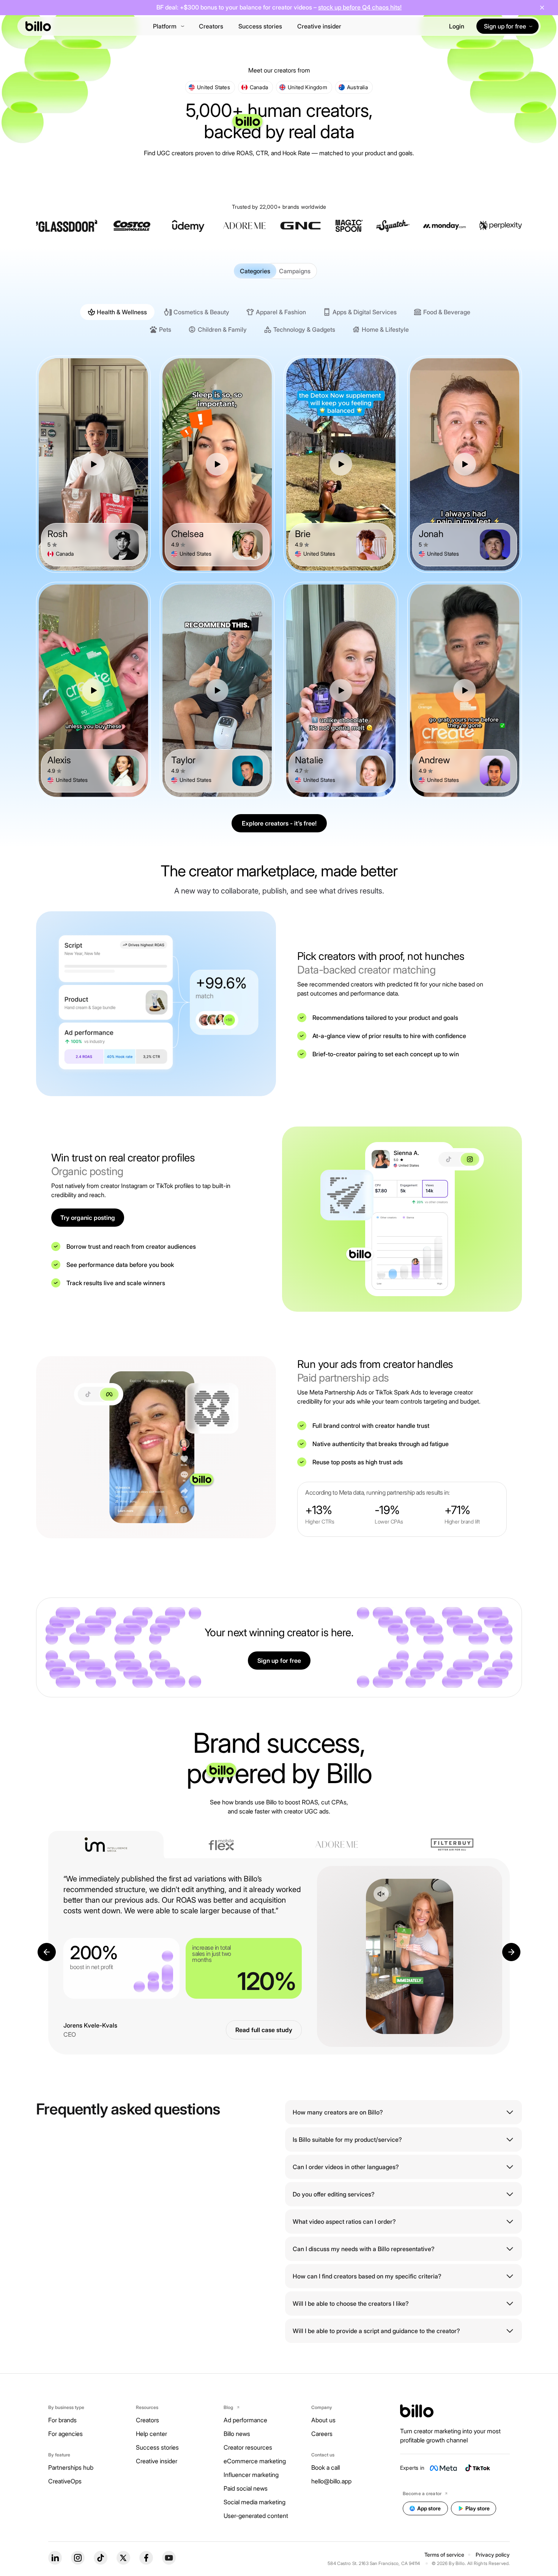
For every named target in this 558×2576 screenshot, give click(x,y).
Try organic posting (88, 1218)
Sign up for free (279, 1661)
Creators (211, 26)
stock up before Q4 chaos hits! (360, 7)
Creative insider (319, 26)
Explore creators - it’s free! (279, 823)
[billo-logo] (38, 26)
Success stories (260, 26)
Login (457, 26)
